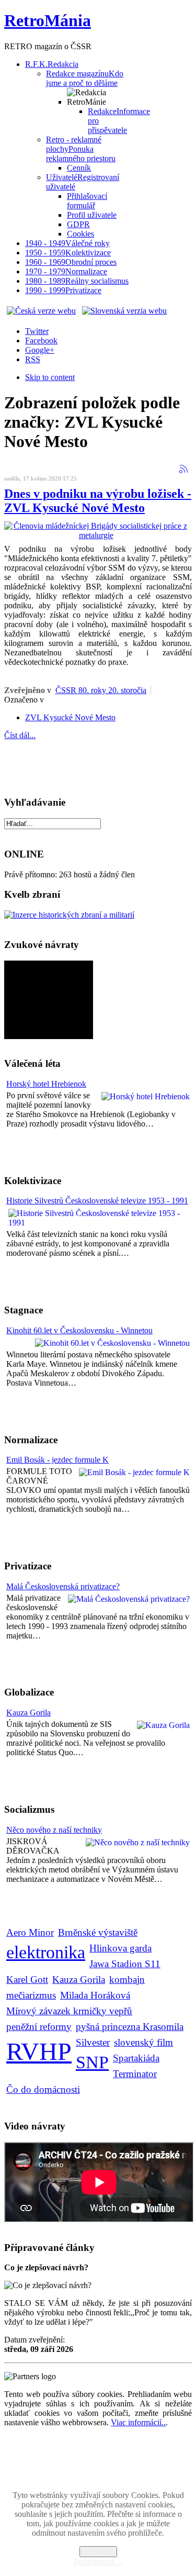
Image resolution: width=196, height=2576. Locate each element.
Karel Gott (27, 1980)
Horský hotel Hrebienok (46, 1084)
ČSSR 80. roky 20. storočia (101, 690)
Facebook (41, 341)
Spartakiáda (136, 2058)
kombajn (127, 1980)
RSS (33, 359)
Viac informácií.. (138, 2422)
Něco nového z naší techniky (54, 1830)
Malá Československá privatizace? (63, 1586)
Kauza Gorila (28, 1713)
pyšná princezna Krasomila (130, 2027)
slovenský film (143, 2042)
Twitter (37, 331)
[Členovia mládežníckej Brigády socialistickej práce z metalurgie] (96, 535)
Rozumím (98, 2552)
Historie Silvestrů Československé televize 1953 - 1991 (97, 1201)
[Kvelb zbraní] (69, 915)
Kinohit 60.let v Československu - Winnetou (79, 1330)
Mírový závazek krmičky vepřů (69, 2011)
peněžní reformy (39, 2027)
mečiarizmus (31, 1995)
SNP (92, 2062)
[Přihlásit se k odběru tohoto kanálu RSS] (183, 469)
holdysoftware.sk (121, 2469)
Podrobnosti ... (98, 2562)
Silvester (93, 2042)
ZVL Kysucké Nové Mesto (70, 717)
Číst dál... (20, 735)
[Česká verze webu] (41, 311)
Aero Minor (30, 1932)
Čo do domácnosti (43, 2089)
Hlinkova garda (120, 1948)
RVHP (39, 2051)
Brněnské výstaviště (98, 1932)
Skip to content (50, 377)
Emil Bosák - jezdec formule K (57, 1460)
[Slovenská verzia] (124, 311)
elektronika (46, 1952)
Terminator (135, 2074)
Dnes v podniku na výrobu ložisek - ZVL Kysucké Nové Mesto (98, 501)
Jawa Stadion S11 (125, 1964)
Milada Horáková (95, 1995)
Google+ (40, 350)
